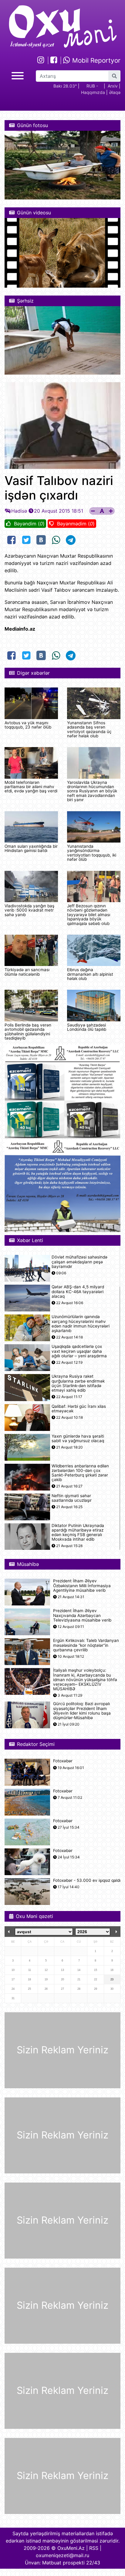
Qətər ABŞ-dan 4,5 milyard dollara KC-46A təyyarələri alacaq (78, 1291)
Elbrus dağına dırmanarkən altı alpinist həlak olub (90, 974)
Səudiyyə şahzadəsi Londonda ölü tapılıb (87, 1027)
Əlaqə (115, 92)
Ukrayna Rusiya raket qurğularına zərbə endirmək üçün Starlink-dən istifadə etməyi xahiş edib (78, 1383)
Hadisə (19, 511)
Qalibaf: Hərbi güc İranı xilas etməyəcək (79, 1409)
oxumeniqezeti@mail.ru (62, 2555)
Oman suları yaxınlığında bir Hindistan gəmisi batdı (31, 848)
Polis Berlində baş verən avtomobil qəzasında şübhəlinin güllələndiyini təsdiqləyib (28, 1032)
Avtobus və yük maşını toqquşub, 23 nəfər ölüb (28, 725)
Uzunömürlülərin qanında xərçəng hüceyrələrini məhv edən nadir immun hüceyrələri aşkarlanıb (81, 1324)
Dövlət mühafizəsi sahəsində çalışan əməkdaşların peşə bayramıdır (79, 1262)
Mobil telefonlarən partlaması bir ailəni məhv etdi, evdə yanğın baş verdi (31, 787)
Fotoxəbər (63, 1761)
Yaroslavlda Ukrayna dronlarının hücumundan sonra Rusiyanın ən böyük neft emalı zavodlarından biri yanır (92, 791)
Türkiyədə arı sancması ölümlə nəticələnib (27, 972)
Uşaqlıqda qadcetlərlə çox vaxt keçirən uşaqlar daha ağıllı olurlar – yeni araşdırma (79, 1351)
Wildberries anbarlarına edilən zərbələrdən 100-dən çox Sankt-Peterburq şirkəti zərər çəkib (80, 1473)
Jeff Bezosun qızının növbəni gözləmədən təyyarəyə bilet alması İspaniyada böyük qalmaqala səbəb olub (89, 915)
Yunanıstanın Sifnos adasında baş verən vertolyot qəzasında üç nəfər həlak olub (89, 729)
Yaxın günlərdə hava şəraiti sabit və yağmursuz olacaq (78, 1439)
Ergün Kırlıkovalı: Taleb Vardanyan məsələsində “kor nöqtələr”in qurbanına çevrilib (86, 1645)
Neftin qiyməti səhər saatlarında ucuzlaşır (72, 1498)
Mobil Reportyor (95, 60)
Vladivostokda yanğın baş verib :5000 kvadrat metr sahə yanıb (29, 910)
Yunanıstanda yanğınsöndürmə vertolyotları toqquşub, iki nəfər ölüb (92, 853)
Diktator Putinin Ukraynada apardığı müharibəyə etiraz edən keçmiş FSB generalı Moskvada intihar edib (78, 1533)
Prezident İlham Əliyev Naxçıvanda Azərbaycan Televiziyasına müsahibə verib (82, 1615)
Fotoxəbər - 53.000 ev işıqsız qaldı (87, 1880)
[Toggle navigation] (18, 75)
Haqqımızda (93, 92)
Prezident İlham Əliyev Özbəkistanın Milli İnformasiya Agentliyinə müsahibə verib (82, 1586)
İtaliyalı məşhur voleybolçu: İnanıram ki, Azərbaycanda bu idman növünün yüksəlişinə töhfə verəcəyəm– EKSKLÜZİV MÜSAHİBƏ (85, 1680)
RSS (94, 2548)
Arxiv (113, 86)
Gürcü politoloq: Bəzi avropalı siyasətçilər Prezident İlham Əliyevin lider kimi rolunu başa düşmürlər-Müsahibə (82, 1711)
